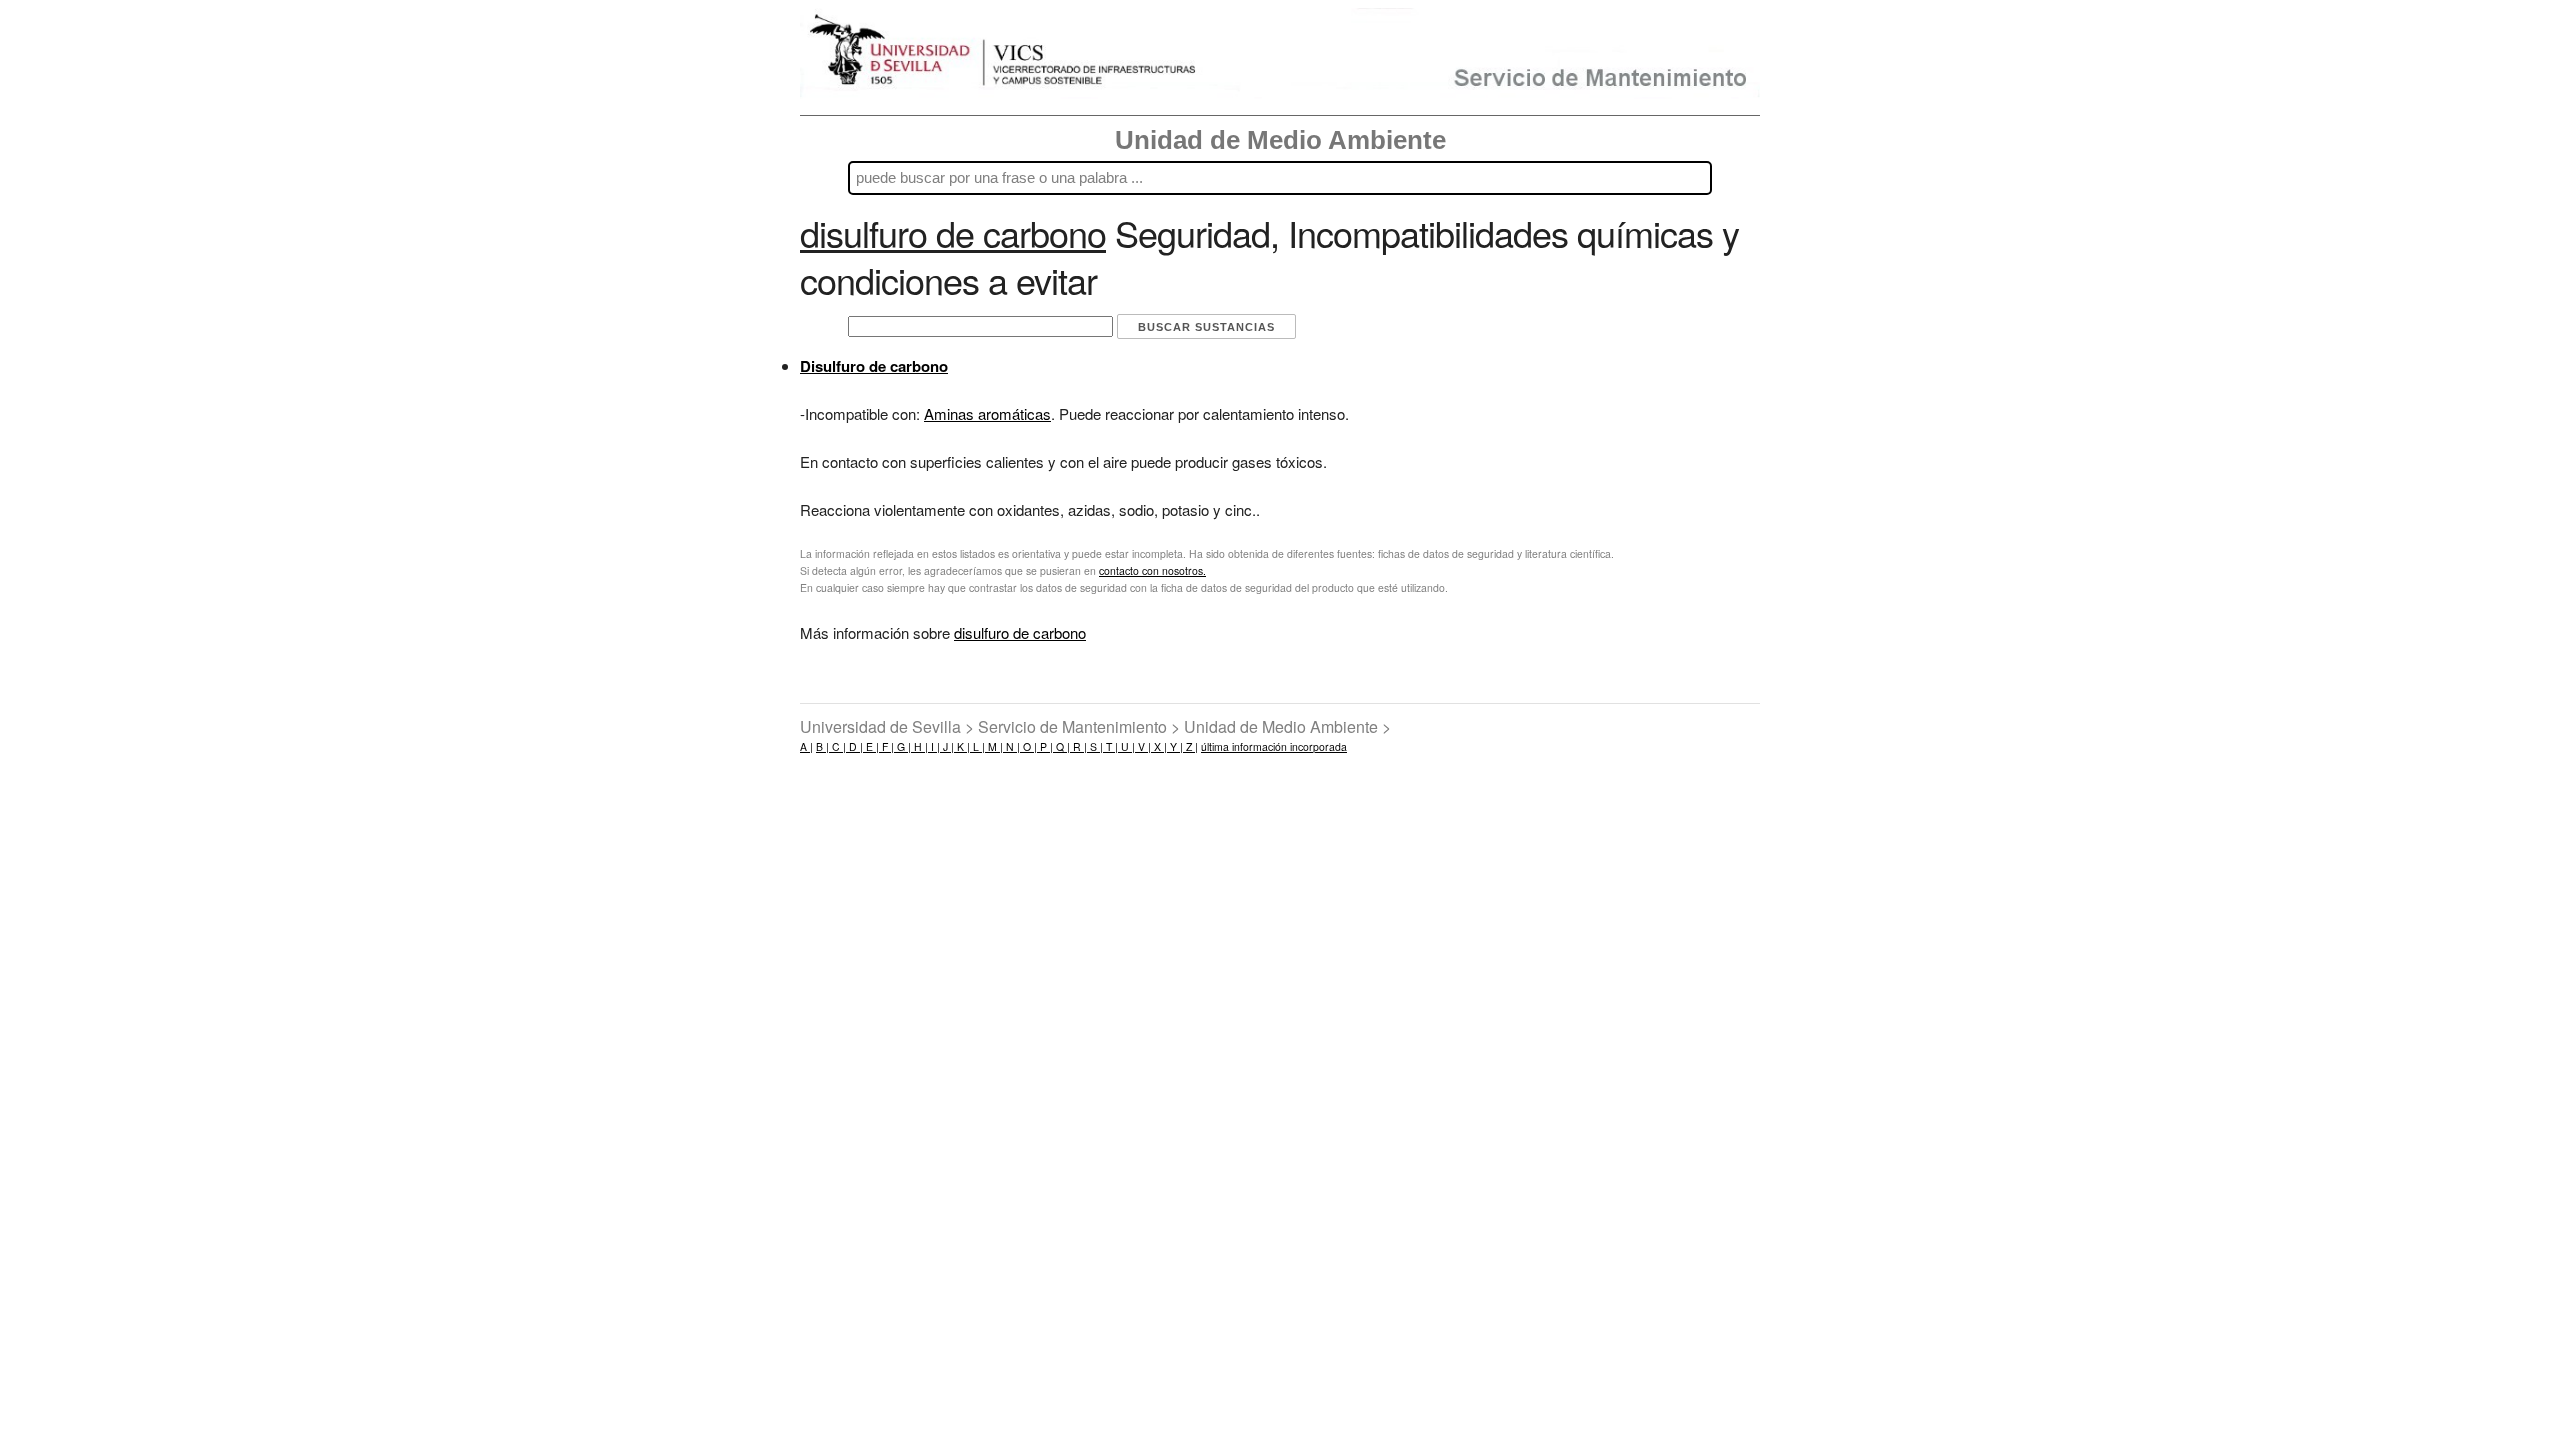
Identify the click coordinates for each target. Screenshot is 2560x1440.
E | (871, 746)
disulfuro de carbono (1020, 632)
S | (1095, 746)
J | (947, 746)
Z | (1190, 746)
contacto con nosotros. (1152, 570)
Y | (1175, 746)
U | (1126, 746)
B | (822, 746)
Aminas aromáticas (987, 413)
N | (1011, 746)
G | (902, 746)
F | (886, 746)
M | (994, 746)
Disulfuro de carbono (874, 366)
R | (1078, 746)
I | (934, 746)
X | (1159, 746)
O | (1028, 746)
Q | (1061, 746)
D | (854, 746)
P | (1045, 746)
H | (919, 746)
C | (837, 746)
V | (1143, 746)
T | (1110, 746)
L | (977, 746)
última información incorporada (1274, 746)
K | (962, 746)
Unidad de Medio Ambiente (1280, 140)
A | (806, 746)
